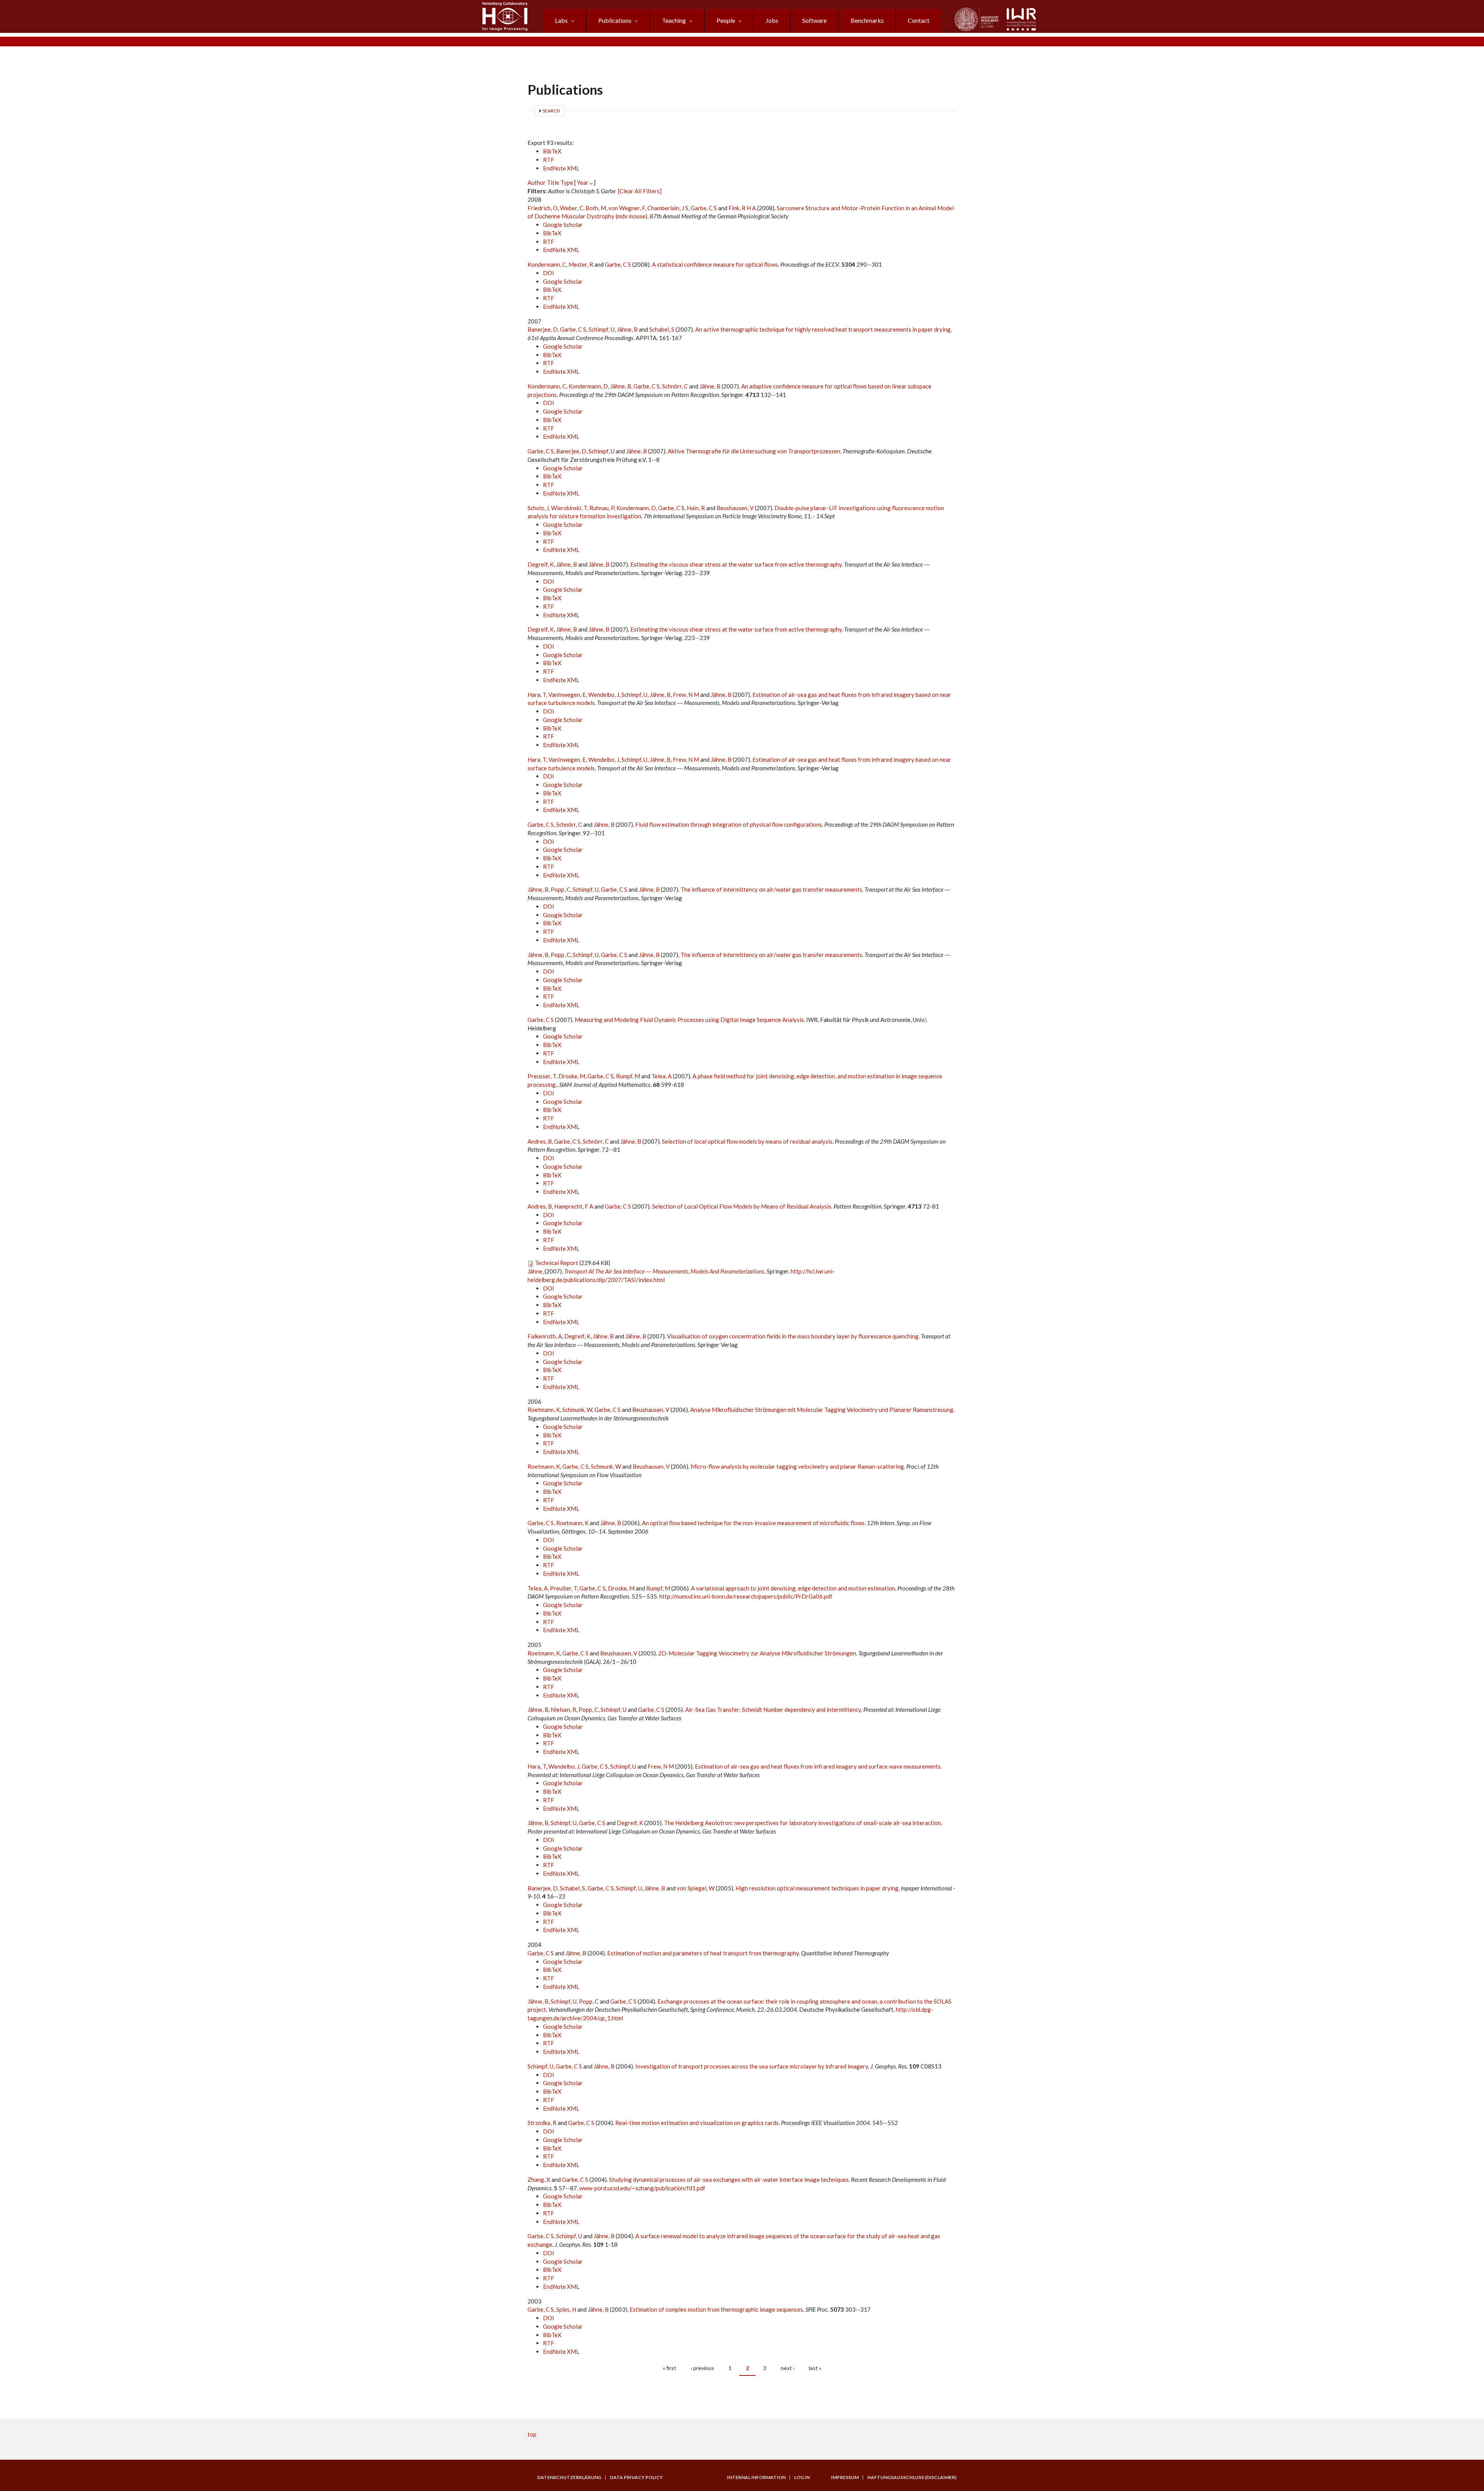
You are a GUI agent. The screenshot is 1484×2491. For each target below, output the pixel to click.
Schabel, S (662, 329)
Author (537, 182)
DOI (549, 273)
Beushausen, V (735, 508)
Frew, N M (686, 695)
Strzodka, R (542, 2123)
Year (583, 182)
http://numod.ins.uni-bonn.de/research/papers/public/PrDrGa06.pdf (746, 1596)
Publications (615, 20)
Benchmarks (867, 20)
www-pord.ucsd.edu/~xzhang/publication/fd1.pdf (642, 2188)
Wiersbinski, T (569, 508)
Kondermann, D (588, 386)
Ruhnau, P (602, 508)
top (532, 2434)
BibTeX (552, 151)
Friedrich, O (543, 208)
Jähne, (536, 1271)
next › (788, 2368)
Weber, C (572, 208)
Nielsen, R (563, 1709)
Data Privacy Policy (636, 2477)
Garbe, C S (704, 208)
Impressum (845, 2477)
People (726, 20)
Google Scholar (563, 225)
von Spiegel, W (696, 1888)
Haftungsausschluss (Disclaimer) (912, 2477)
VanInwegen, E (567, 695)
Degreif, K (541, 564)
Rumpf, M (628, 1076)
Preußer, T (563, 1588)
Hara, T (537, 695)
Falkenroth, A (545, 1336)
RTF (549, 160)
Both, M (596, 208)
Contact (919, 20)
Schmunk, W (577, 1410)
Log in (802, 2477)
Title (553, 182)
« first (670, 2368)
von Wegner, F (627, 208)
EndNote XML (561, 168)
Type (567, 182)
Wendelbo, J (604, 695)
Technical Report (556, 1263)
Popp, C (561, 889)
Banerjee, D (543, 329)
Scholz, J (538, 508)
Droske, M (572, 1076)
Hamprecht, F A (574, 1206)
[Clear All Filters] (640, 191)
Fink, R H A (742, 208)
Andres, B (540, 1141)
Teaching (674, 20)
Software (814, 20)
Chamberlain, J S (668, 208)
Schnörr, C (675, 386)
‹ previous (702, 2368)
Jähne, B (627, 329)
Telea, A (662, 1076)
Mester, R (581, 264)
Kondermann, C (547, 264)
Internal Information (756, 2477)
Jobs (772, 20)
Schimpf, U (602, 329)
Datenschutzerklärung (569, 2477)
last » (815, 2368)
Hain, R (696, 508)
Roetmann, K (544, 1410)
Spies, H (566, 2309)
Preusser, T (542, 1076)
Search (551, 111)
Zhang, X (539, 2179)
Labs (561, 20)
